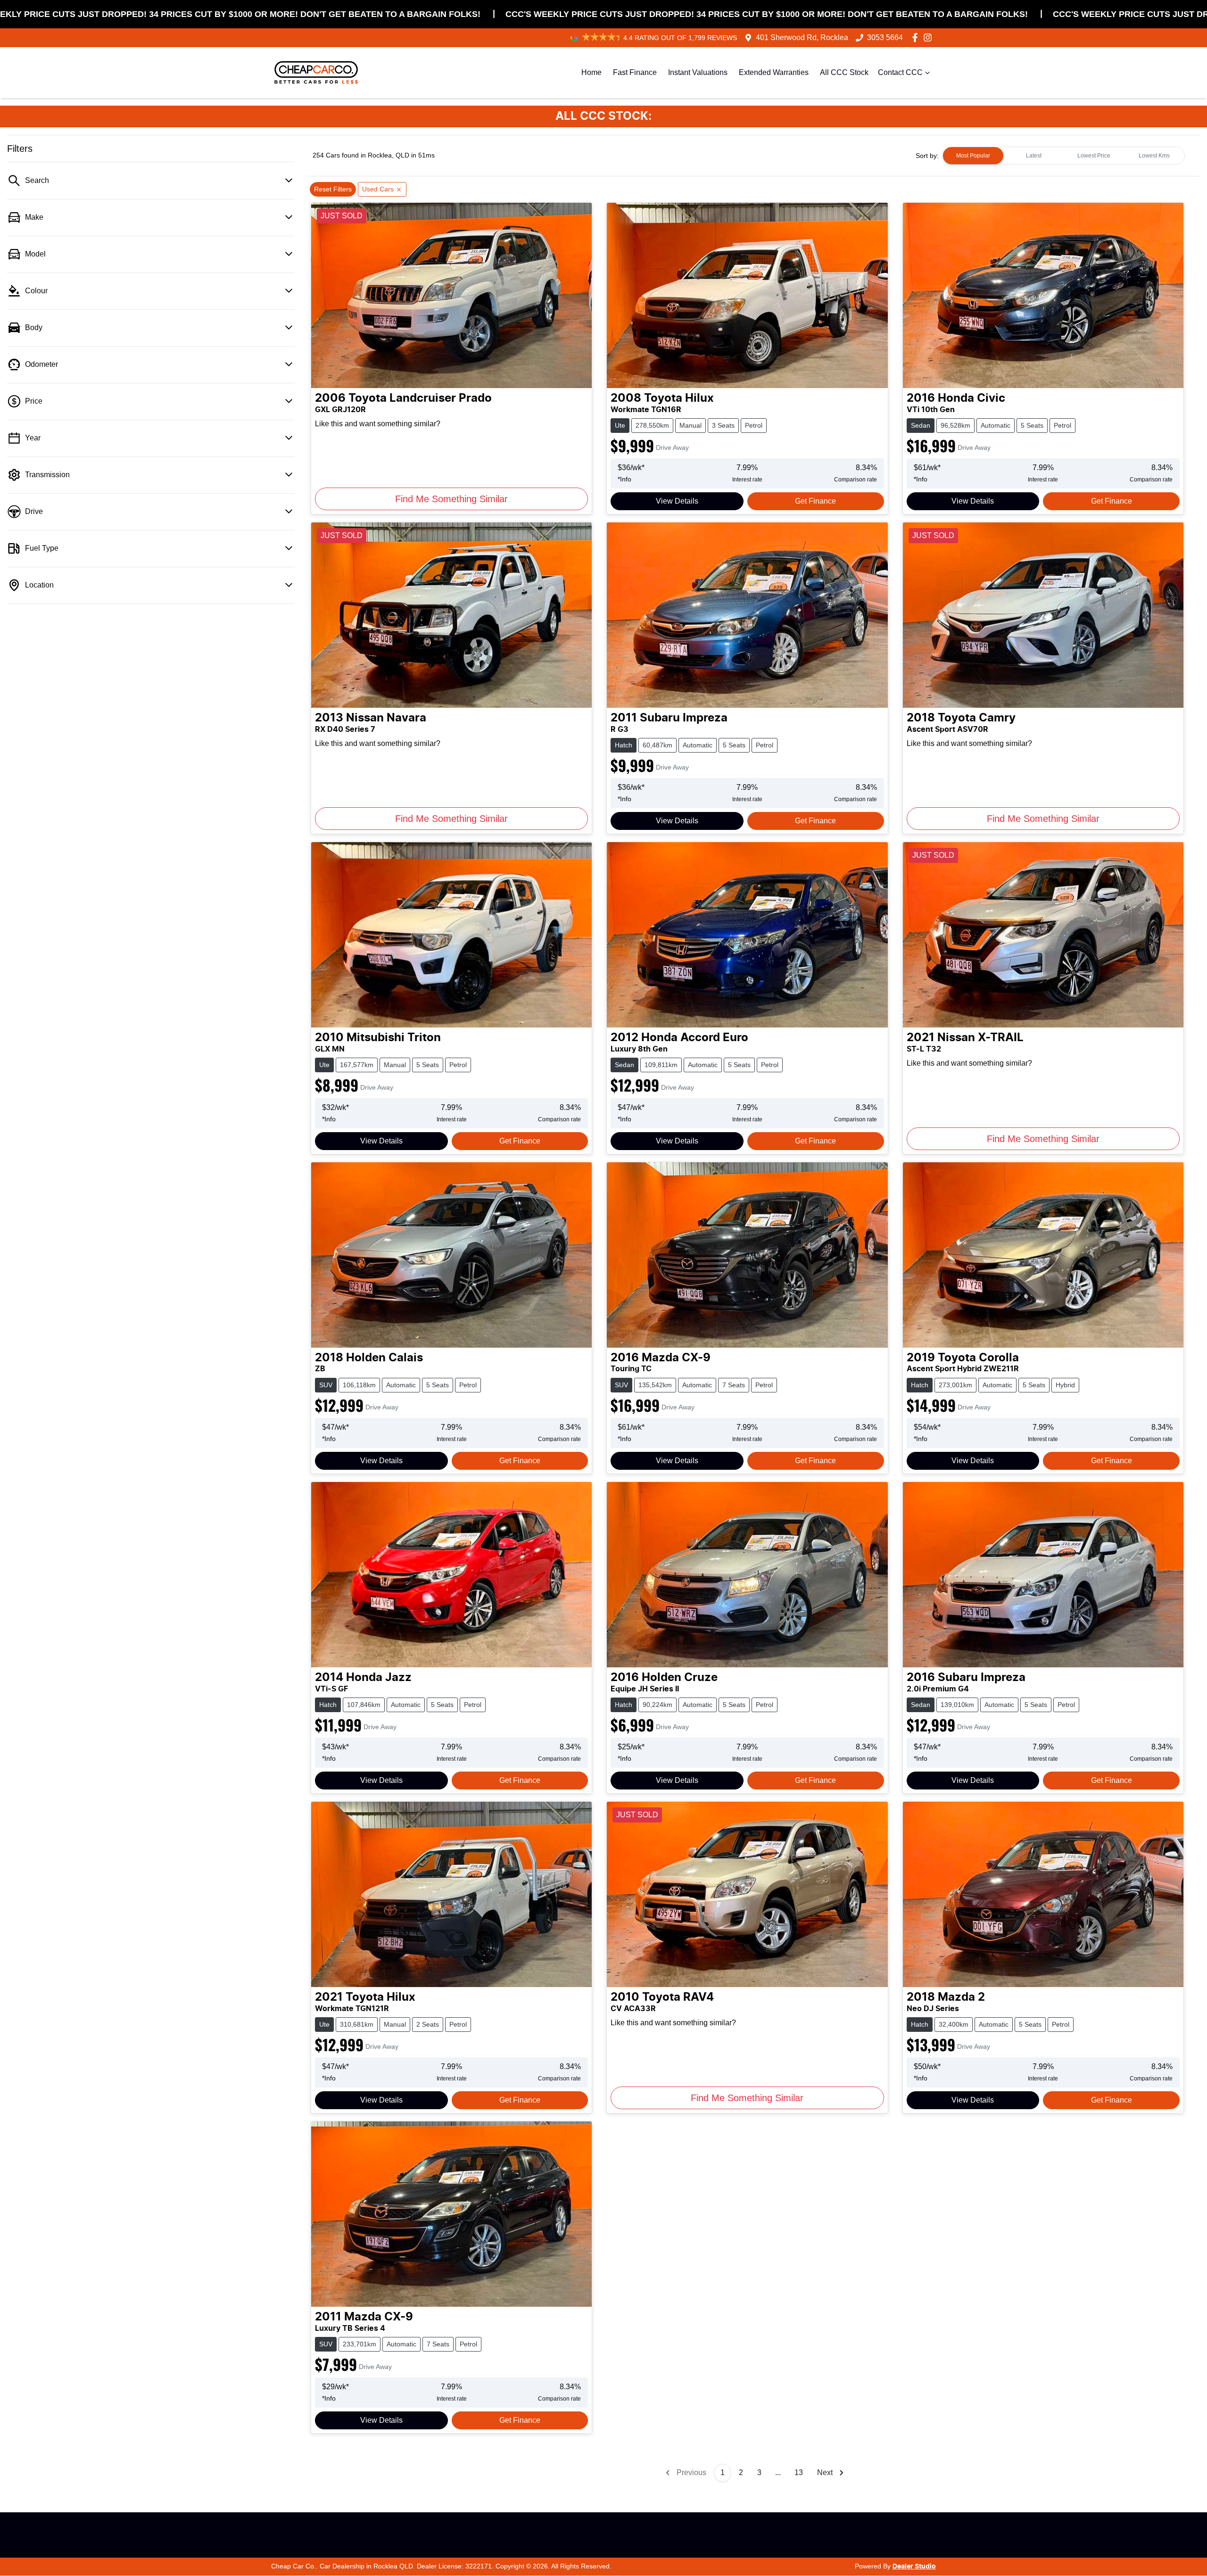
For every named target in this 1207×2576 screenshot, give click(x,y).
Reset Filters (333, 189)
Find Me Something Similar (451, 499)
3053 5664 (885, 37)
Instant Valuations (698, 72)
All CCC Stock (844, 72)
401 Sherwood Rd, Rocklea (802, 37)
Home (591, 72)
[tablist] (1064, 156)
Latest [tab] (1034, 156)
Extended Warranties (774, 72)
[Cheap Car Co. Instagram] (930, 37)
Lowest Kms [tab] (1154, 156)
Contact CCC (900, 72)
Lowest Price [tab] (1094, 156)
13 (799, 2472)
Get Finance (815, 501)
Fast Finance (635, 72)
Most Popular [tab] (973, 156)
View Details (677, 501)
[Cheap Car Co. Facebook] (917, 37)
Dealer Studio (914, 2567)
